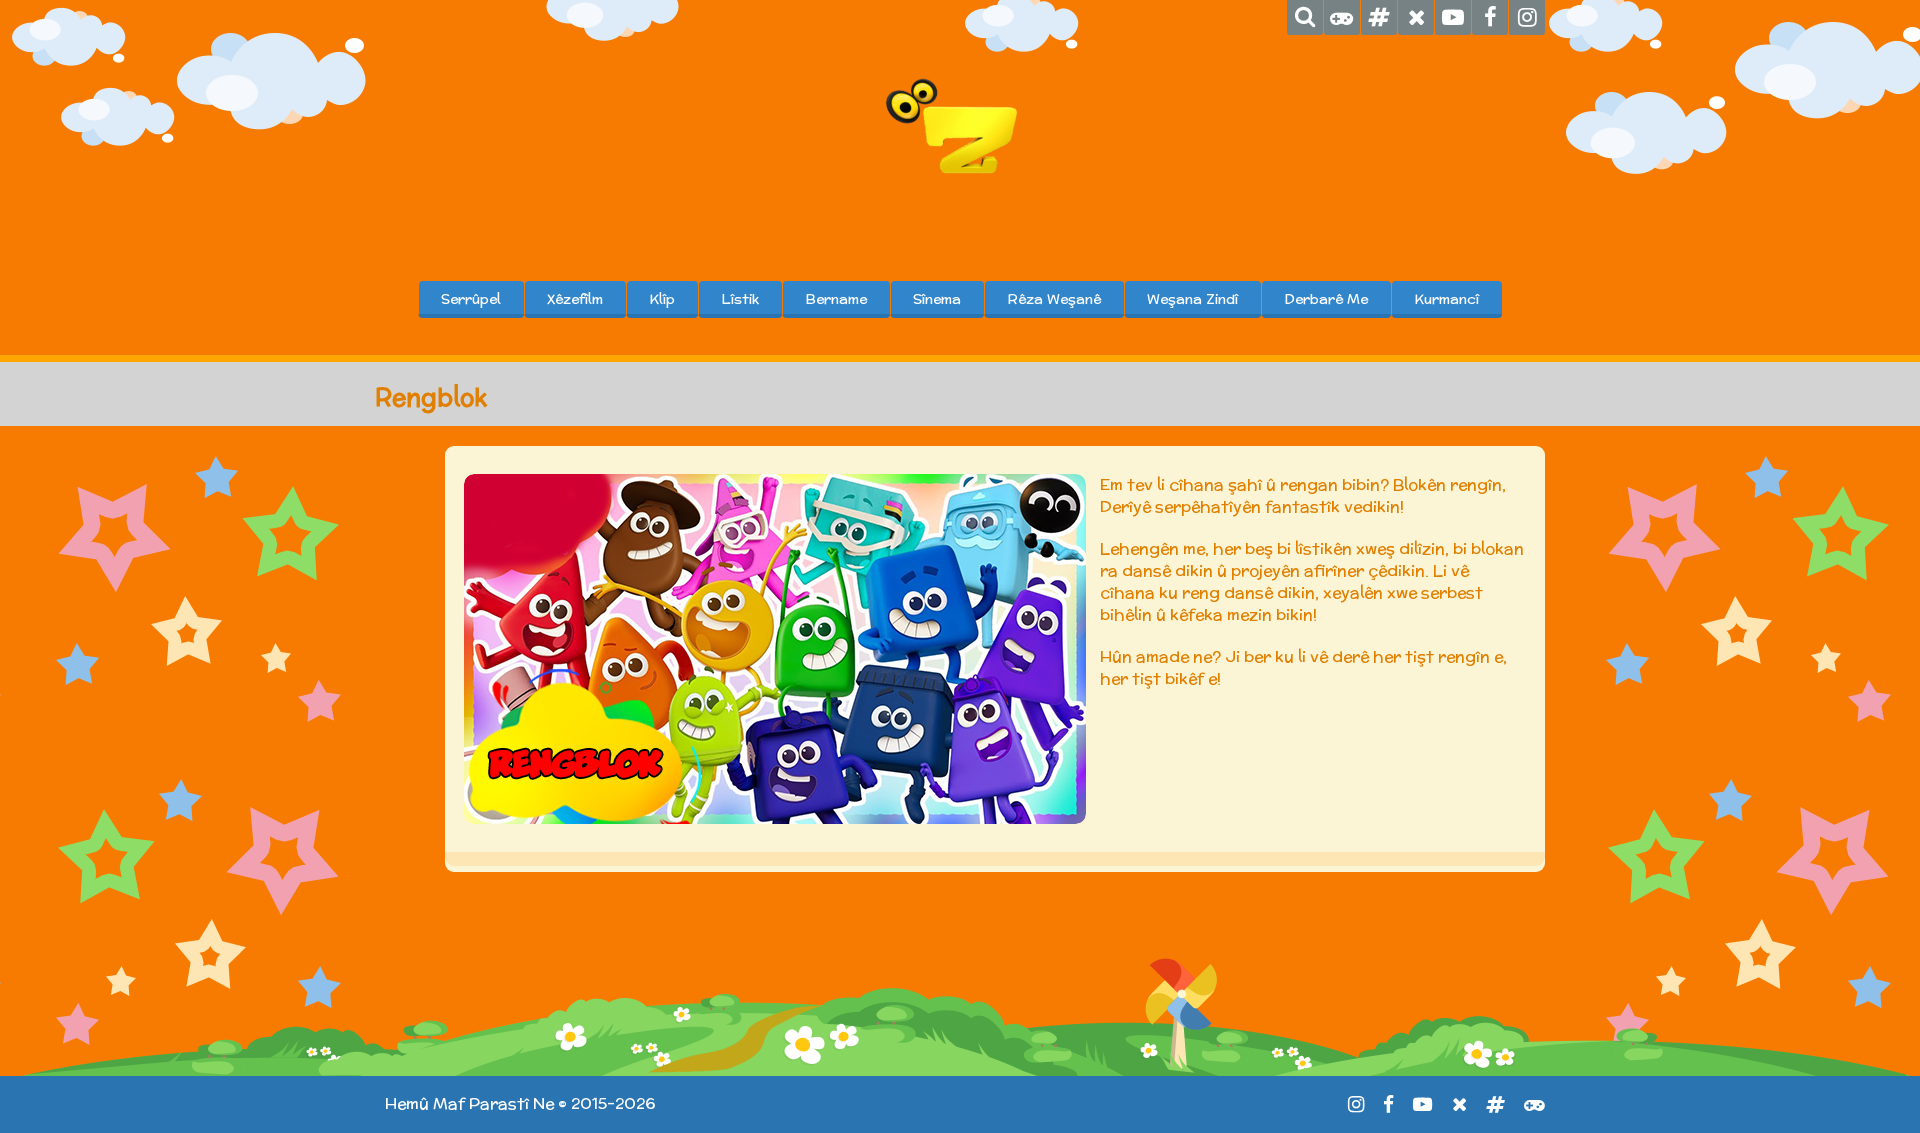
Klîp (662, 299)
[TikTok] (1379, 17)
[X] (1416, 17)
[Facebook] (1490, 17)
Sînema (937, 299)
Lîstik (740, 299)
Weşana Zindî (1192, 299)
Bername (836, 299)
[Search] (1305, 17)
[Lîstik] (1342, 17)
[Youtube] (1453, 17)
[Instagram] (1527, 17)
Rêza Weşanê (1054, 299)
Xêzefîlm (575, 299)
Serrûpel (471, 299)
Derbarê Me (1326, 299)
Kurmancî (1446, 299)
